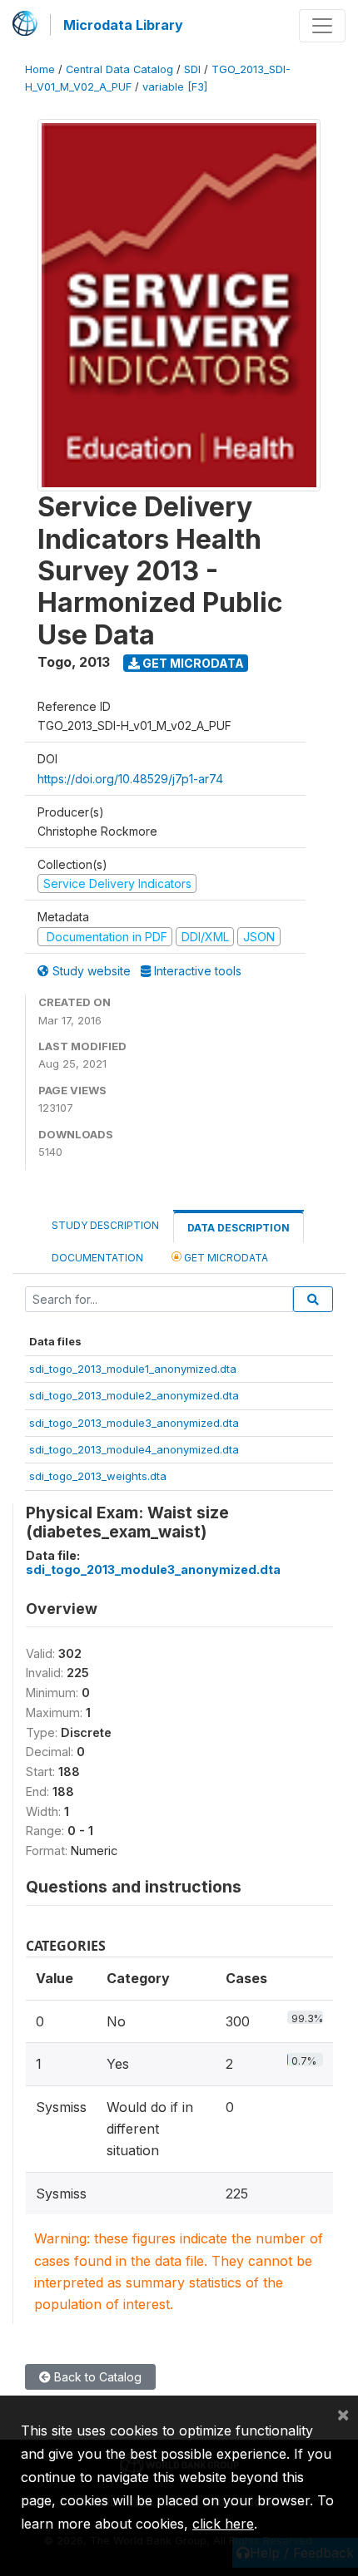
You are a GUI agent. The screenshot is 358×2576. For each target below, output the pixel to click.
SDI (192, 69)
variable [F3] (175, 87)
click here (223, 2524)
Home (40, 69)
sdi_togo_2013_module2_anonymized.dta (134, 1395)
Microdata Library (123, 25)
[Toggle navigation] (322, 26)
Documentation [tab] (97, 1258)
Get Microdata (192, 663)
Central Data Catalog (119, 69)
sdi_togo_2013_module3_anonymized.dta (134, 1423)
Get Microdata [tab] (225, 1258)
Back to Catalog (96, 2377)
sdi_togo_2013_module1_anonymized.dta (133, 1369)
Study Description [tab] (105, 1225)
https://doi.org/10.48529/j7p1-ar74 (130, 779)
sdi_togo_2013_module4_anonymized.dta (134, 1449)
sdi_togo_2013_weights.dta (98, 1476)
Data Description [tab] (239, 1228)
